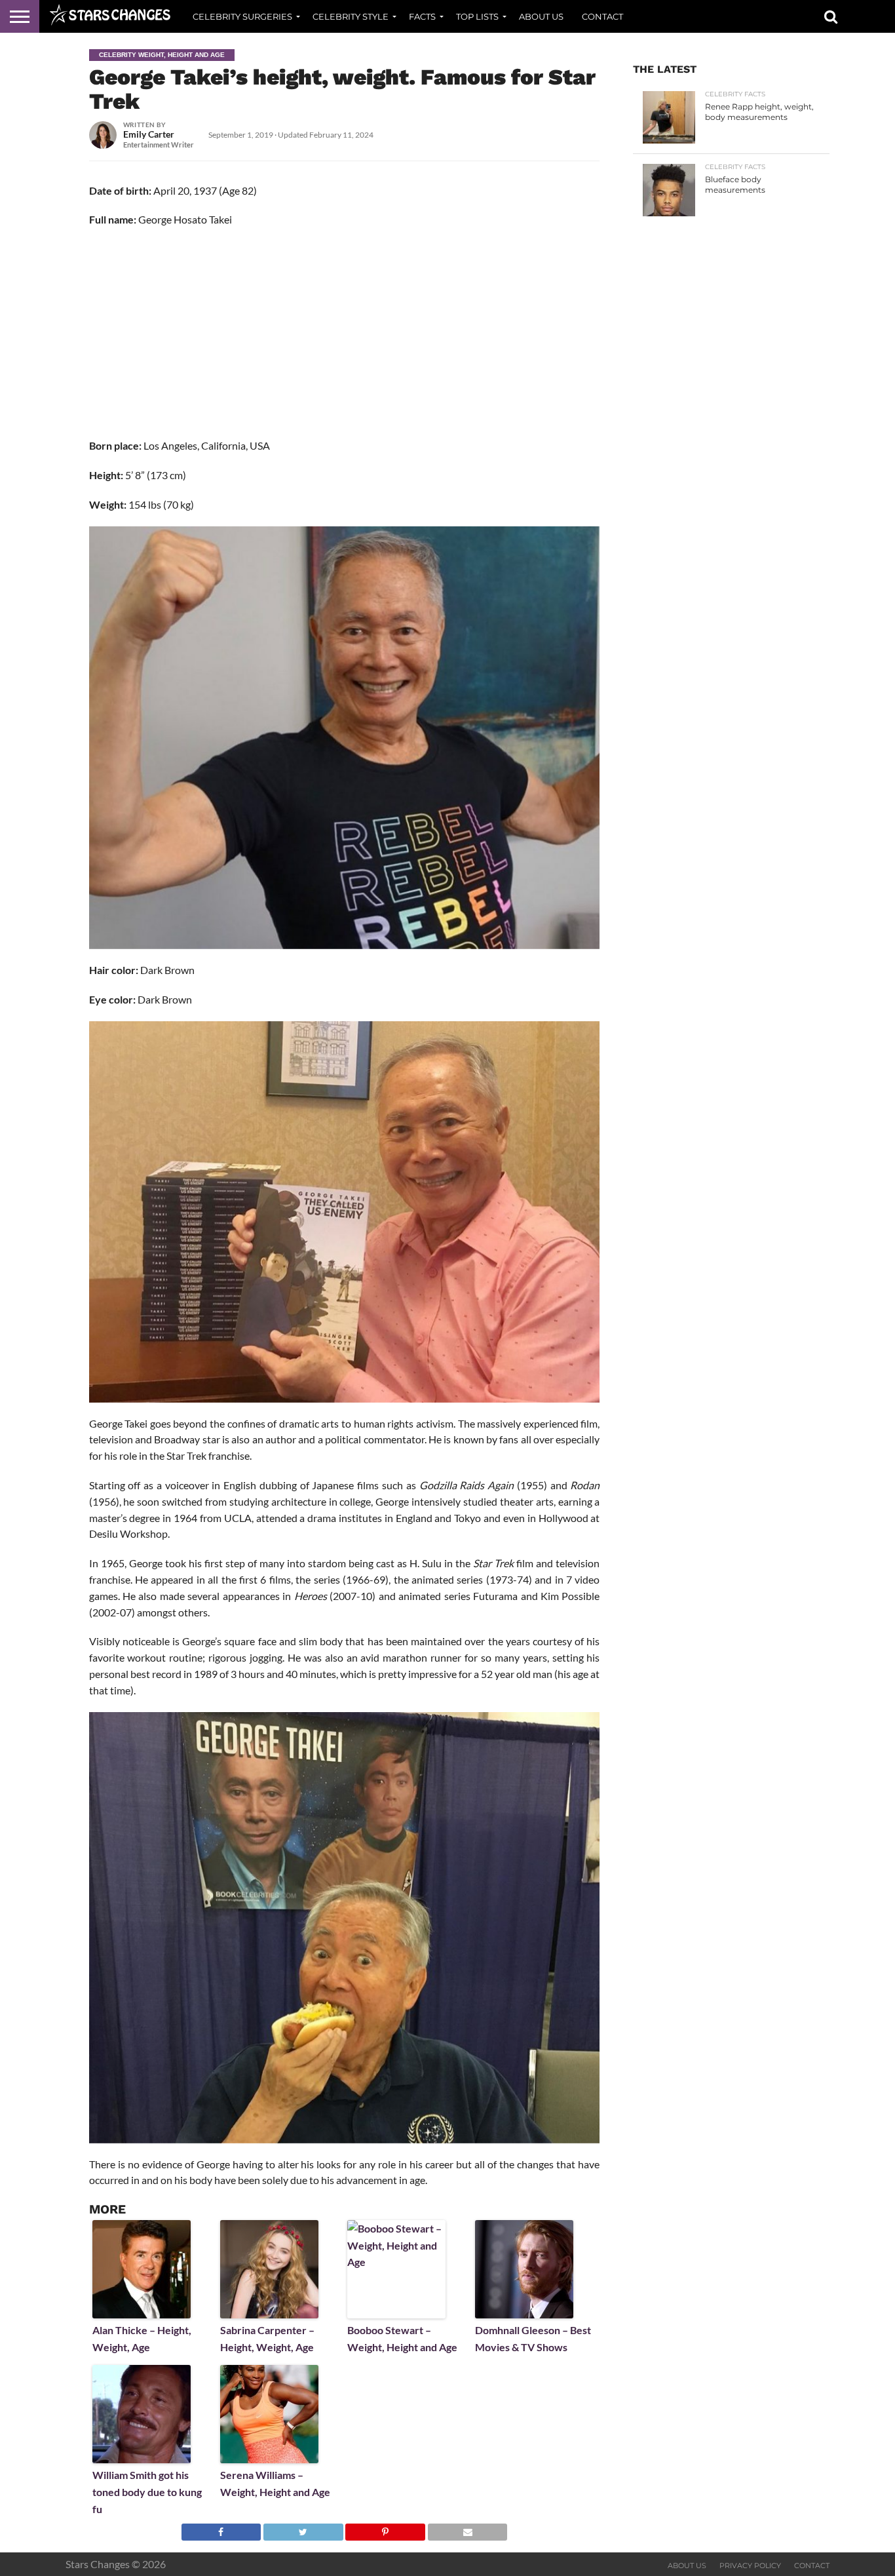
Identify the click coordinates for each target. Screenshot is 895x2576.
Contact (602, 16)
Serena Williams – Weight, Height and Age (275, 2483)
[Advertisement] (345, 333)
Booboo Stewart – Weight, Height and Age (402, 2338)
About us (541, 16)
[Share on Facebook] (221, 2528)
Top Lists (477, 16)
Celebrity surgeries (242, 16)
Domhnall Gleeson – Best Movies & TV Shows (533, 2338)
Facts (422, 16)
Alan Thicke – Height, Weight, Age (142, 2338)
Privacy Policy (750, 2566)
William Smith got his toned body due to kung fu (147, 2491)
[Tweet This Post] (303, 2528)
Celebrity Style (351, 16)
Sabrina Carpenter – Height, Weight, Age (267, 2338)
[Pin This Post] (385, 2528)
